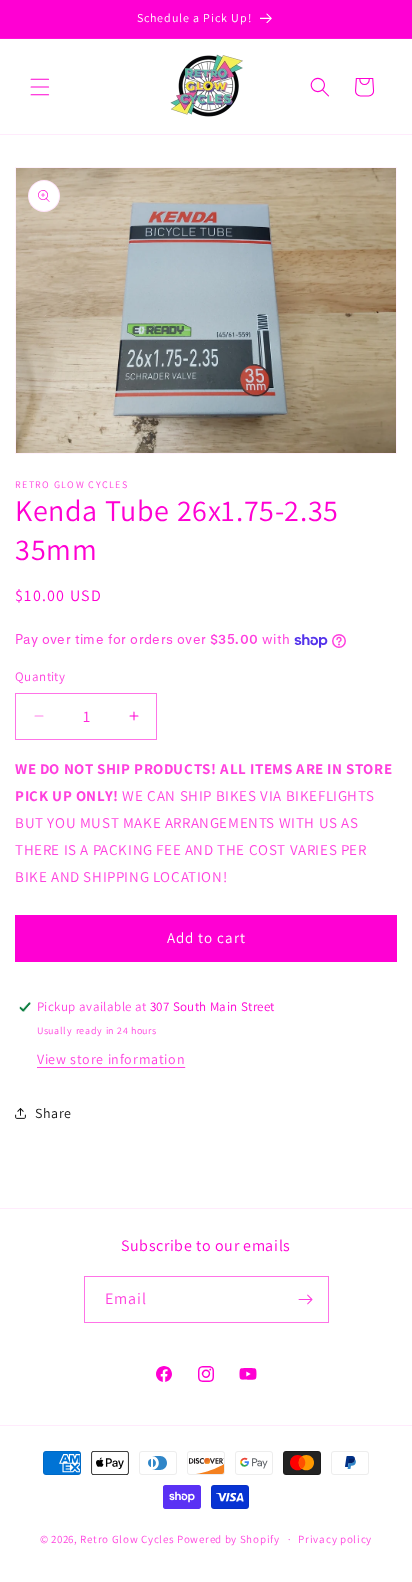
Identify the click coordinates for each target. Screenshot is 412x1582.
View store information (111, 1059)
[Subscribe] (306, 1299)
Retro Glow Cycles (127, 1539)
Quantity (40, 676)
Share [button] (53, 1113)
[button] (40, 87)
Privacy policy (335, 1539)
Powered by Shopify (228, 1539)
